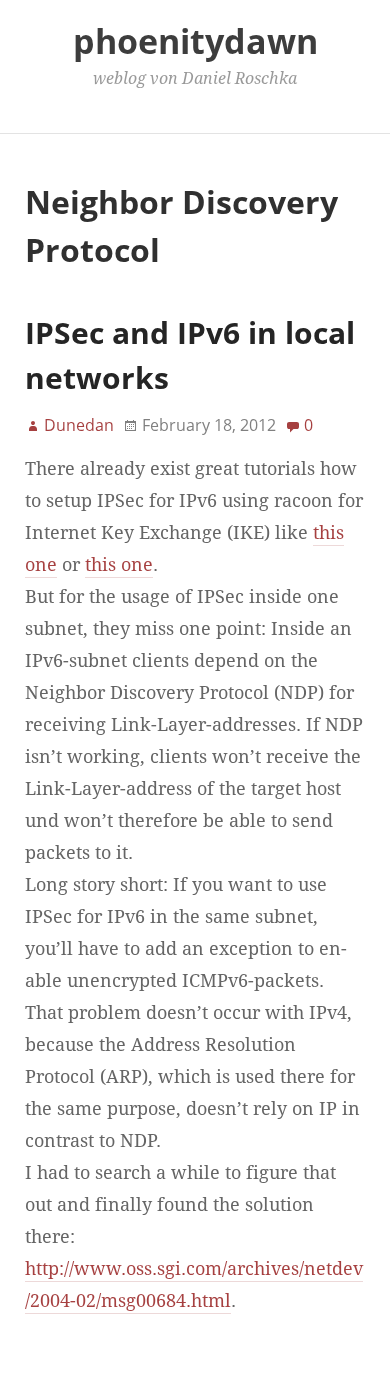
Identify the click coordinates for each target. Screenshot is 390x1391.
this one (119, 565)
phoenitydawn (195, 41)
